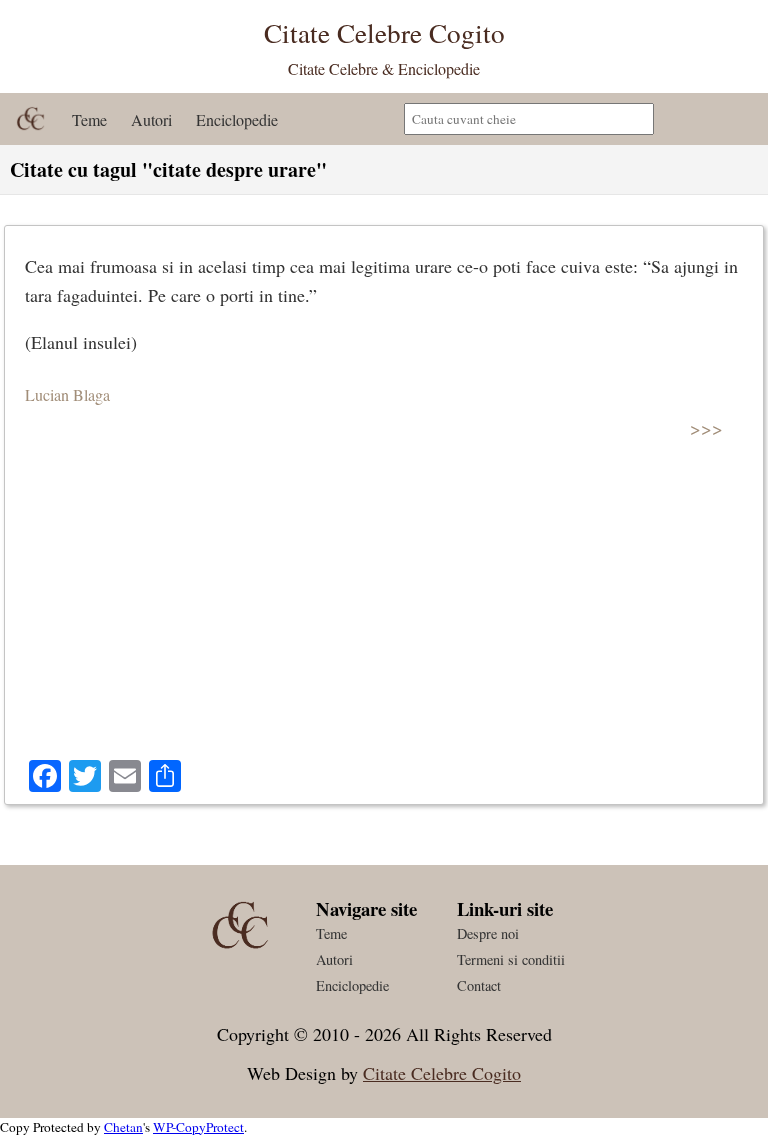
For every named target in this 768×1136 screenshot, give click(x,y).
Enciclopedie (237, 119)
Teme (89, 119)
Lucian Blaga (67, 394)
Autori (151, 119)
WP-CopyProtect (198, 1127)
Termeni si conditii (511, 959)
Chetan (123, 1127)
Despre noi (488, 933)
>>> (706, 427)
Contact (479, 985)
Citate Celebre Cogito (442, 1073)
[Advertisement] (384, 610)
